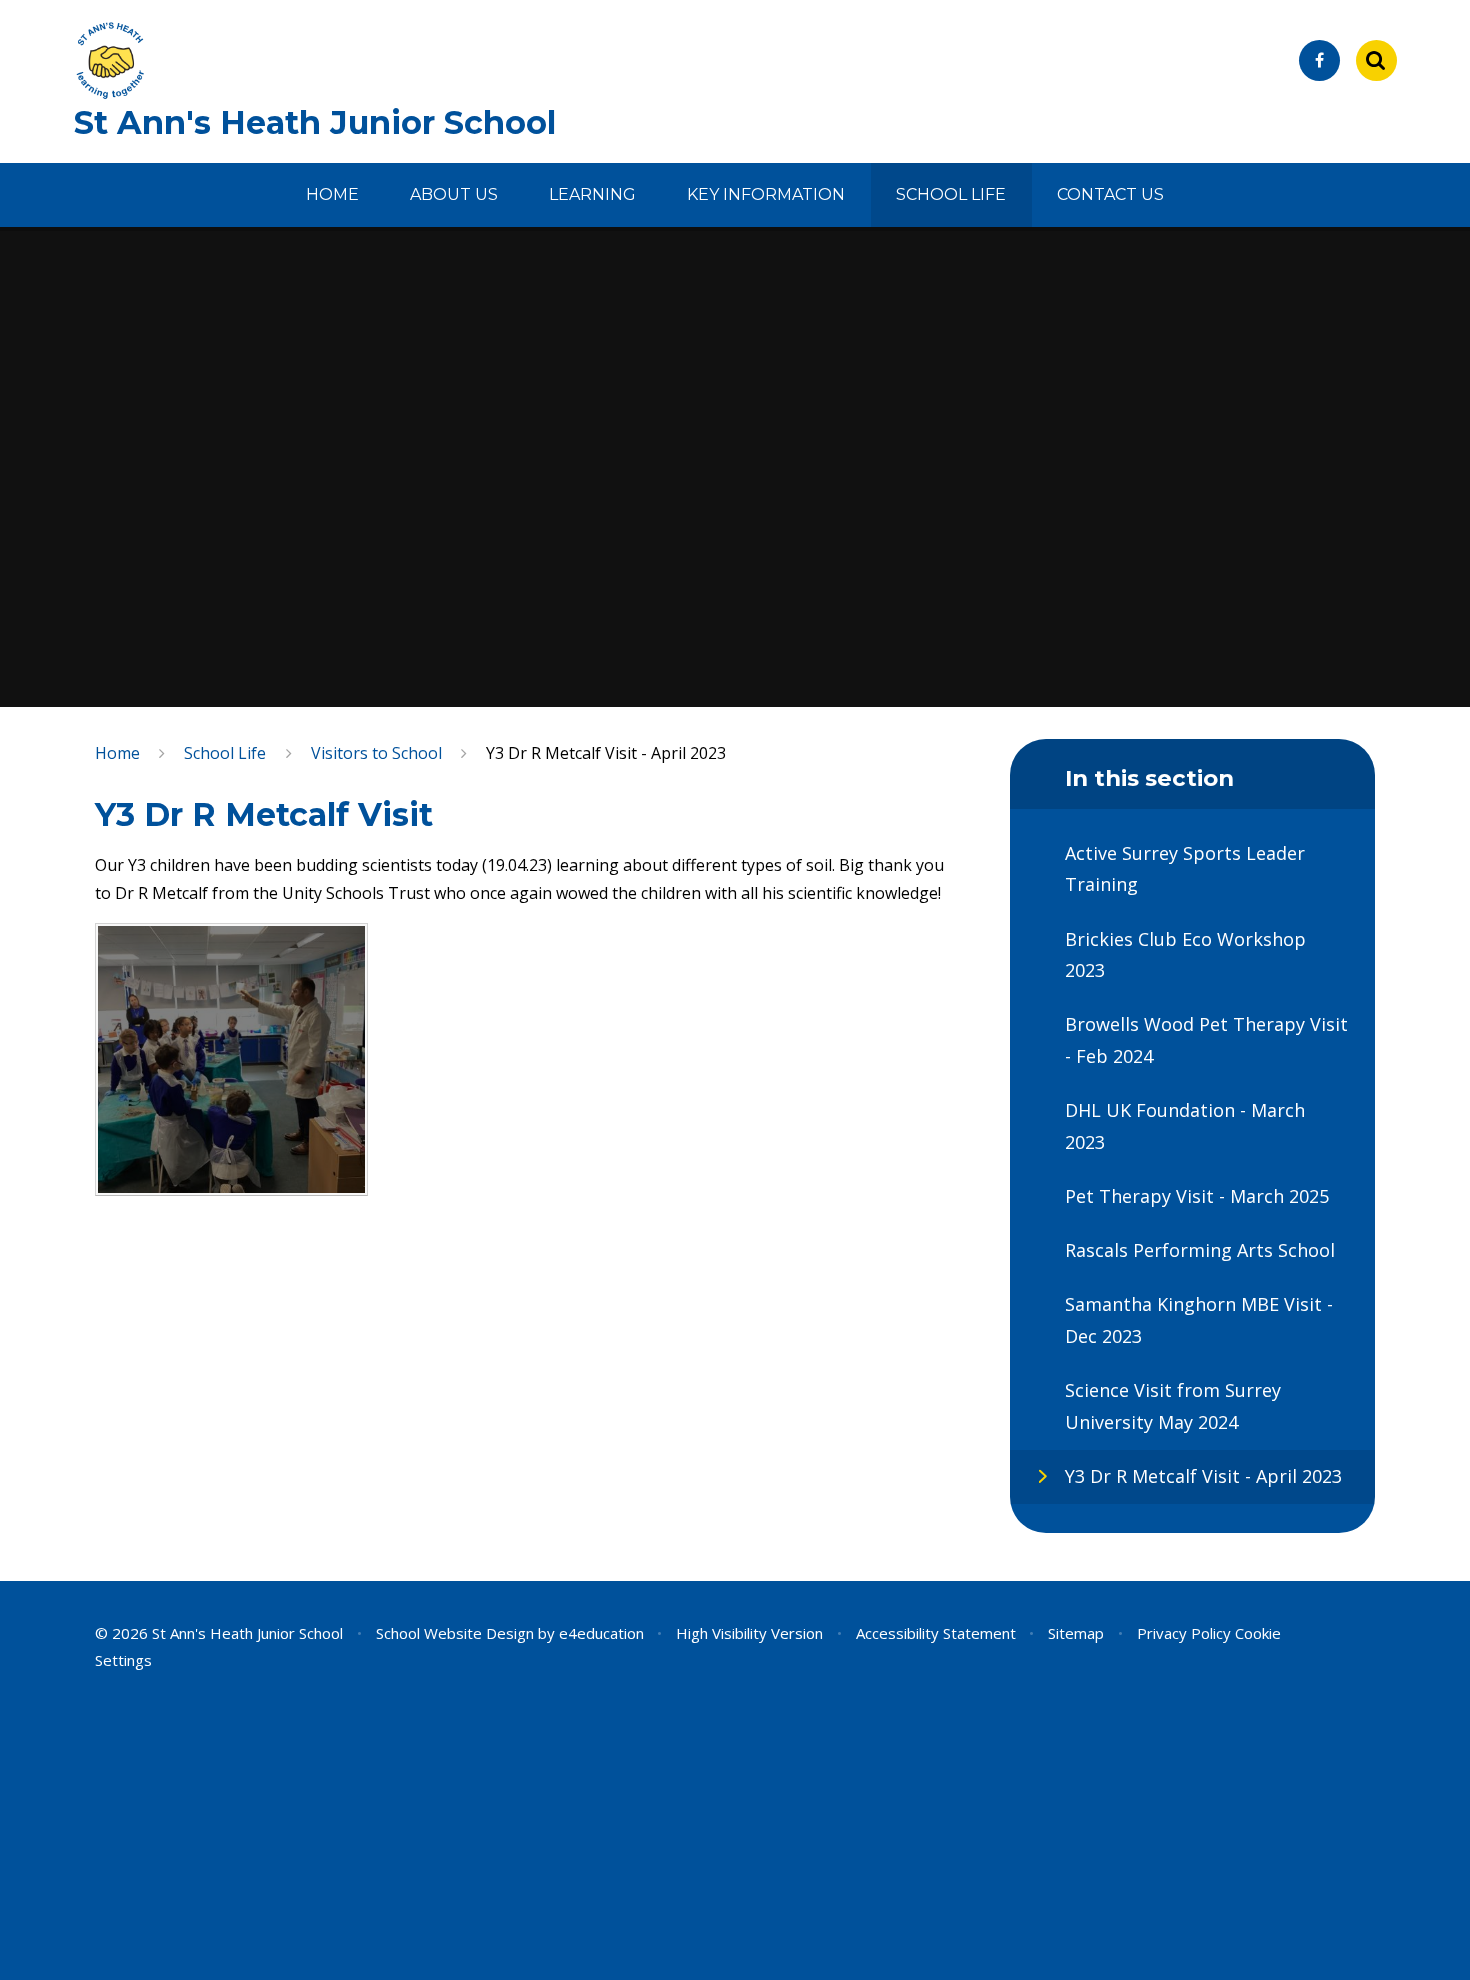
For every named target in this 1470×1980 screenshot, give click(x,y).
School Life (225, 753)
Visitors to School (376, 753)
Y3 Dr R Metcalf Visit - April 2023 (606, 753)
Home (117, 753)
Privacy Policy (1184, 1633)
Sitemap (1076, 1633)
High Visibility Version (749, 1633)
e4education (601, 1633)
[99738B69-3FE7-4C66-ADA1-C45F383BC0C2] (231, 1059)
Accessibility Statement (936, 1633)
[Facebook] (1319, 60)
